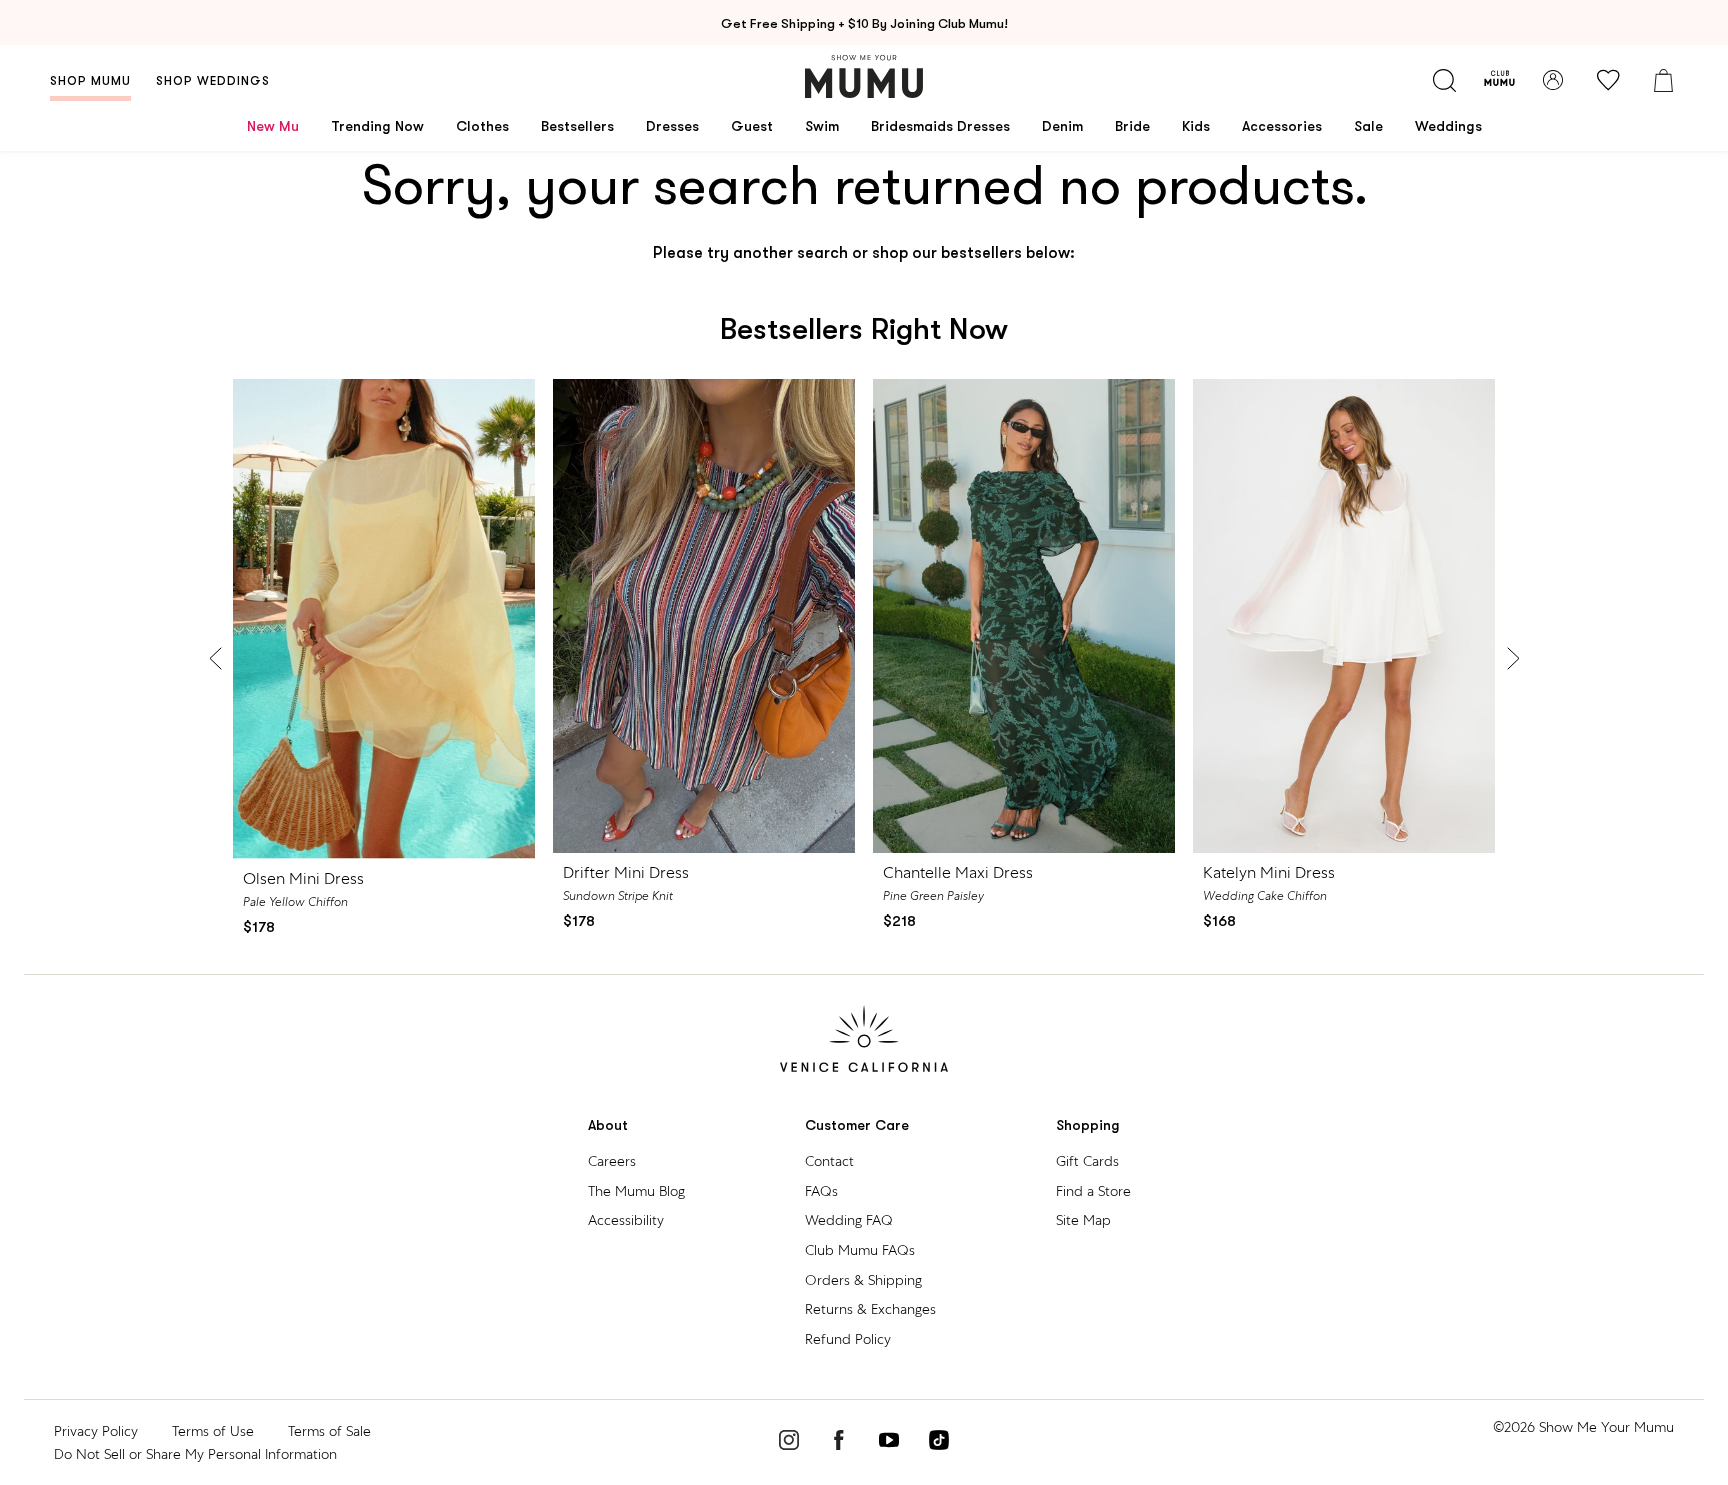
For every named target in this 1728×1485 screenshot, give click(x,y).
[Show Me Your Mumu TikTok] (939, 1443)
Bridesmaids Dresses (940, 126)
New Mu (273, 126)
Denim (1062, 126)
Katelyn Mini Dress (1269, 872)
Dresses (672, 126)
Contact (829, 1161)
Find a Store (1093, 1191)
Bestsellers (577, 126)
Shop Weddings (213, 81)
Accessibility (626, 1220)
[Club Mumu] (1499, 80)
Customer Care (857, 1125)
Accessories (1282, 126)
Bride (1132, 126)
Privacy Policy (96, 1431)
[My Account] (1553, 80)
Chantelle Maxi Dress (958, 872)
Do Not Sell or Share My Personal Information (195, 1454)
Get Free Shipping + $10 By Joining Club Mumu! (864, 23)
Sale (1368, 126)
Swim (822, 126)
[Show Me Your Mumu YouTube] (889, 1443)
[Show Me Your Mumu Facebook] (839, 1443)
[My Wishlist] (1608, 80)
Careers (612, 1161)
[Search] (1444, 80)
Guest (752, 126)
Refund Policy (848, 1339)
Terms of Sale (329, 1431)
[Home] (864, 76)
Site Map (1083, 1220)
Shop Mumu (90, 81)
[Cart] (1663, 80)
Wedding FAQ (849, 1220)
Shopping (1088, 1125)
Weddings (1448, 126)
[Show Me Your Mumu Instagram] (789, 1443)
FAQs (821, 1191)
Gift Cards (1087, 1161)
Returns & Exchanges (870, 1309)
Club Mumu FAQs (860, 1250)
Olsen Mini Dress (303, 878)
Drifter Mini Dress (626, 872)
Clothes (482, 126)
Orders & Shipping (863, 1280)
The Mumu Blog (636, 1191)
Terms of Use (213, 1431)
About (608, 1125)
